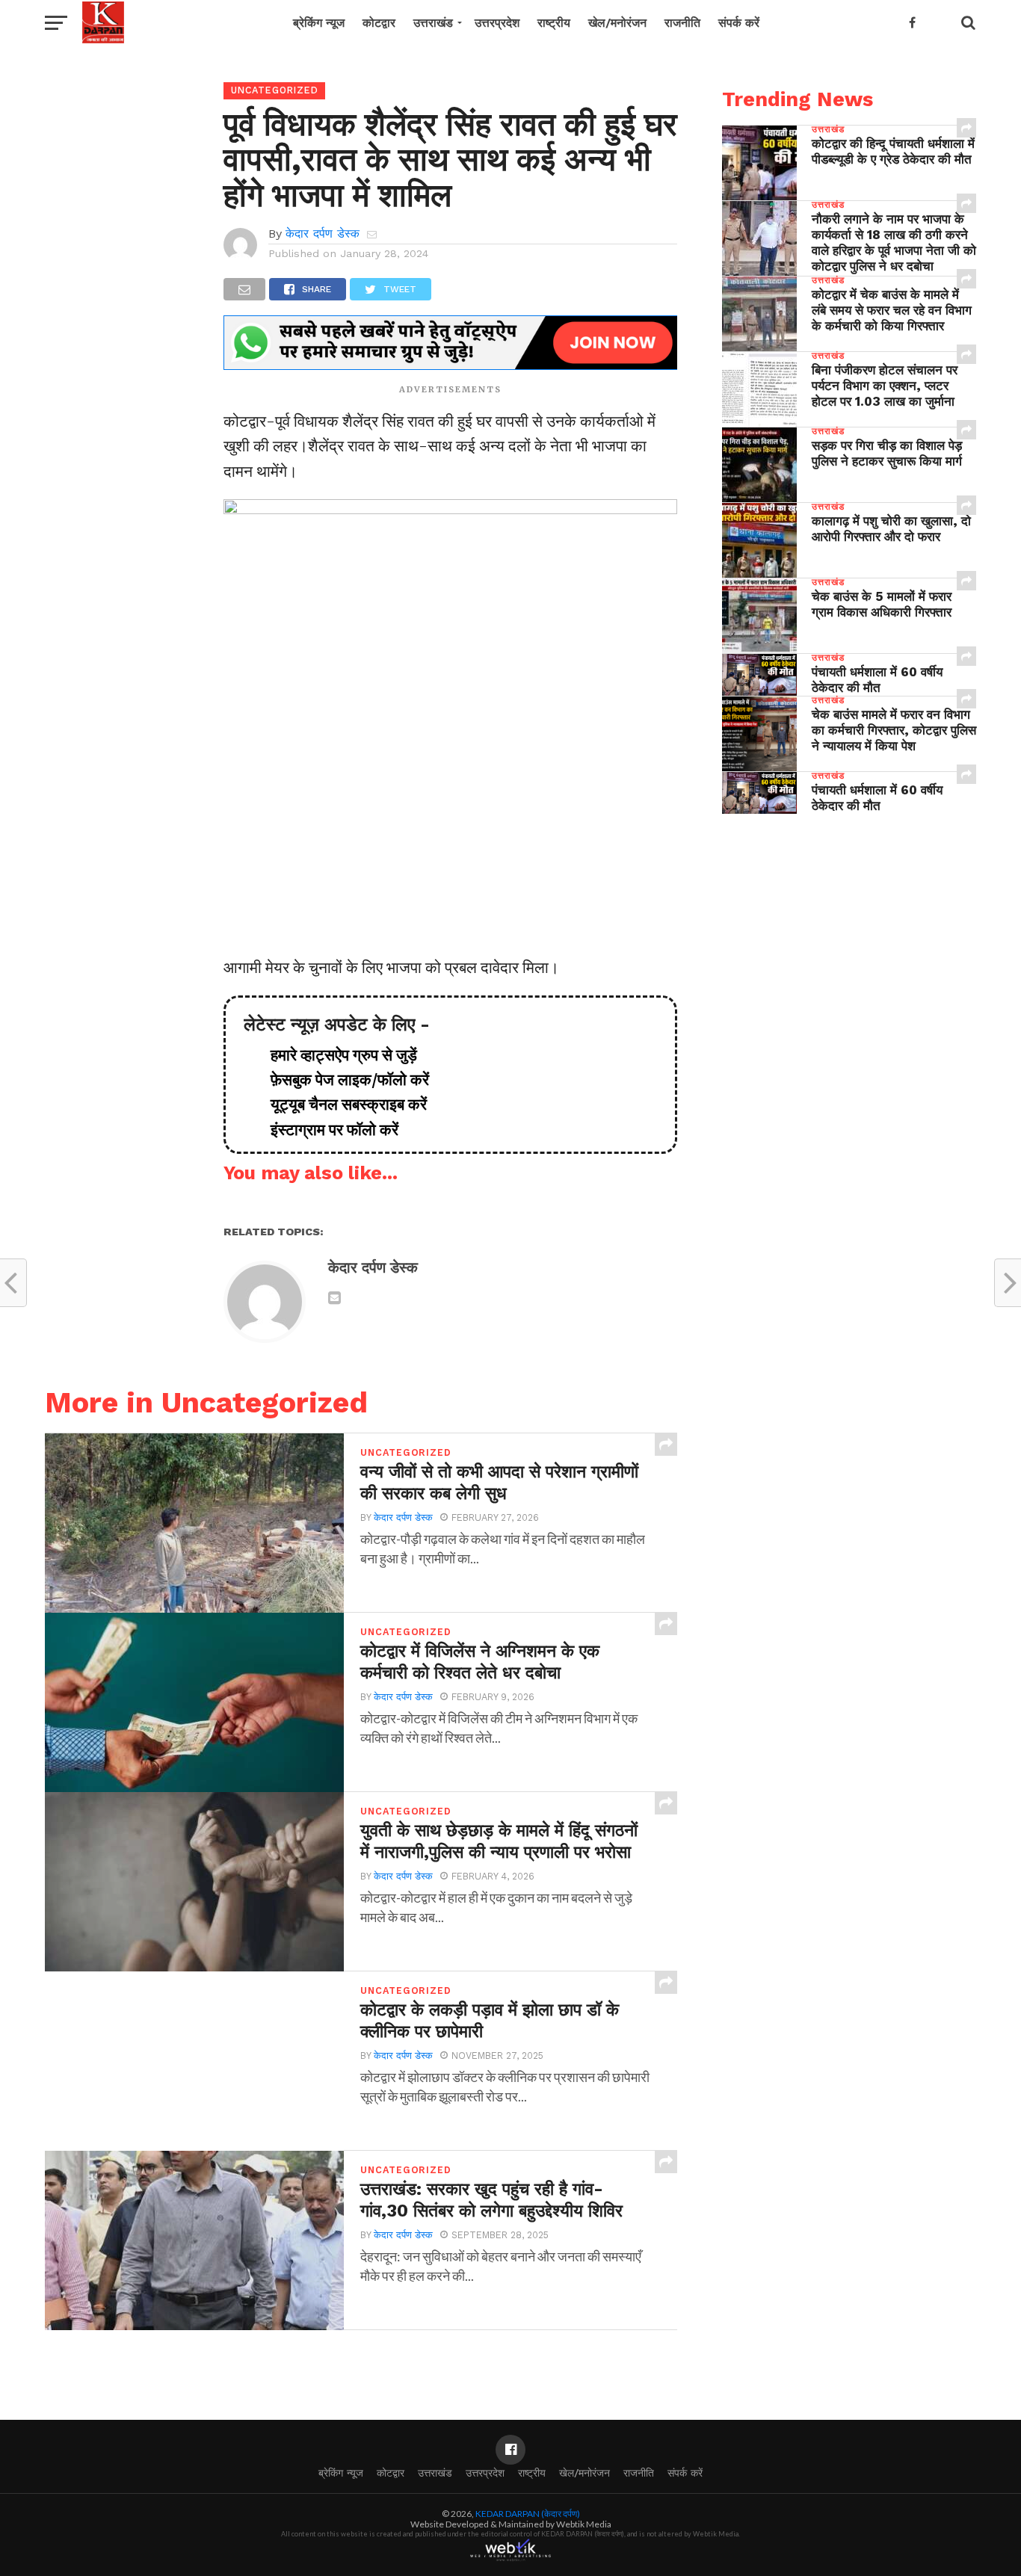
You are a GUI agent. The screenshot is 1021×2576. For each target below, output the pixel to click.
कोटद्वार (379, 23)
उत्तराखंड (433, 23)
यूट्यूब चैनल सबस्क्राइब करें (341, 1105)
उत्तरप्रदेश (497, 23)
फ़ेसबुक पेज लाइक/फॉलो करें (342, 1080)
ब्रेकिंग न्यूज (319, 23)
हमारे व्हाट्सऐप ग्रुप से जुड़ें (336, 1055)
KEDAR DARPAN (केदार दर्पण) (528, 2514)
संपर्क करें (739, 23)
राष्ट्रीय (554, 23)
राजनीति (682, 23)
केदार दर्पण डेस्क (323, 234)
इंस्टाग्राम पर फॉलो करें (327, 1130)
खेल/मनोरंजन (617, 23)
